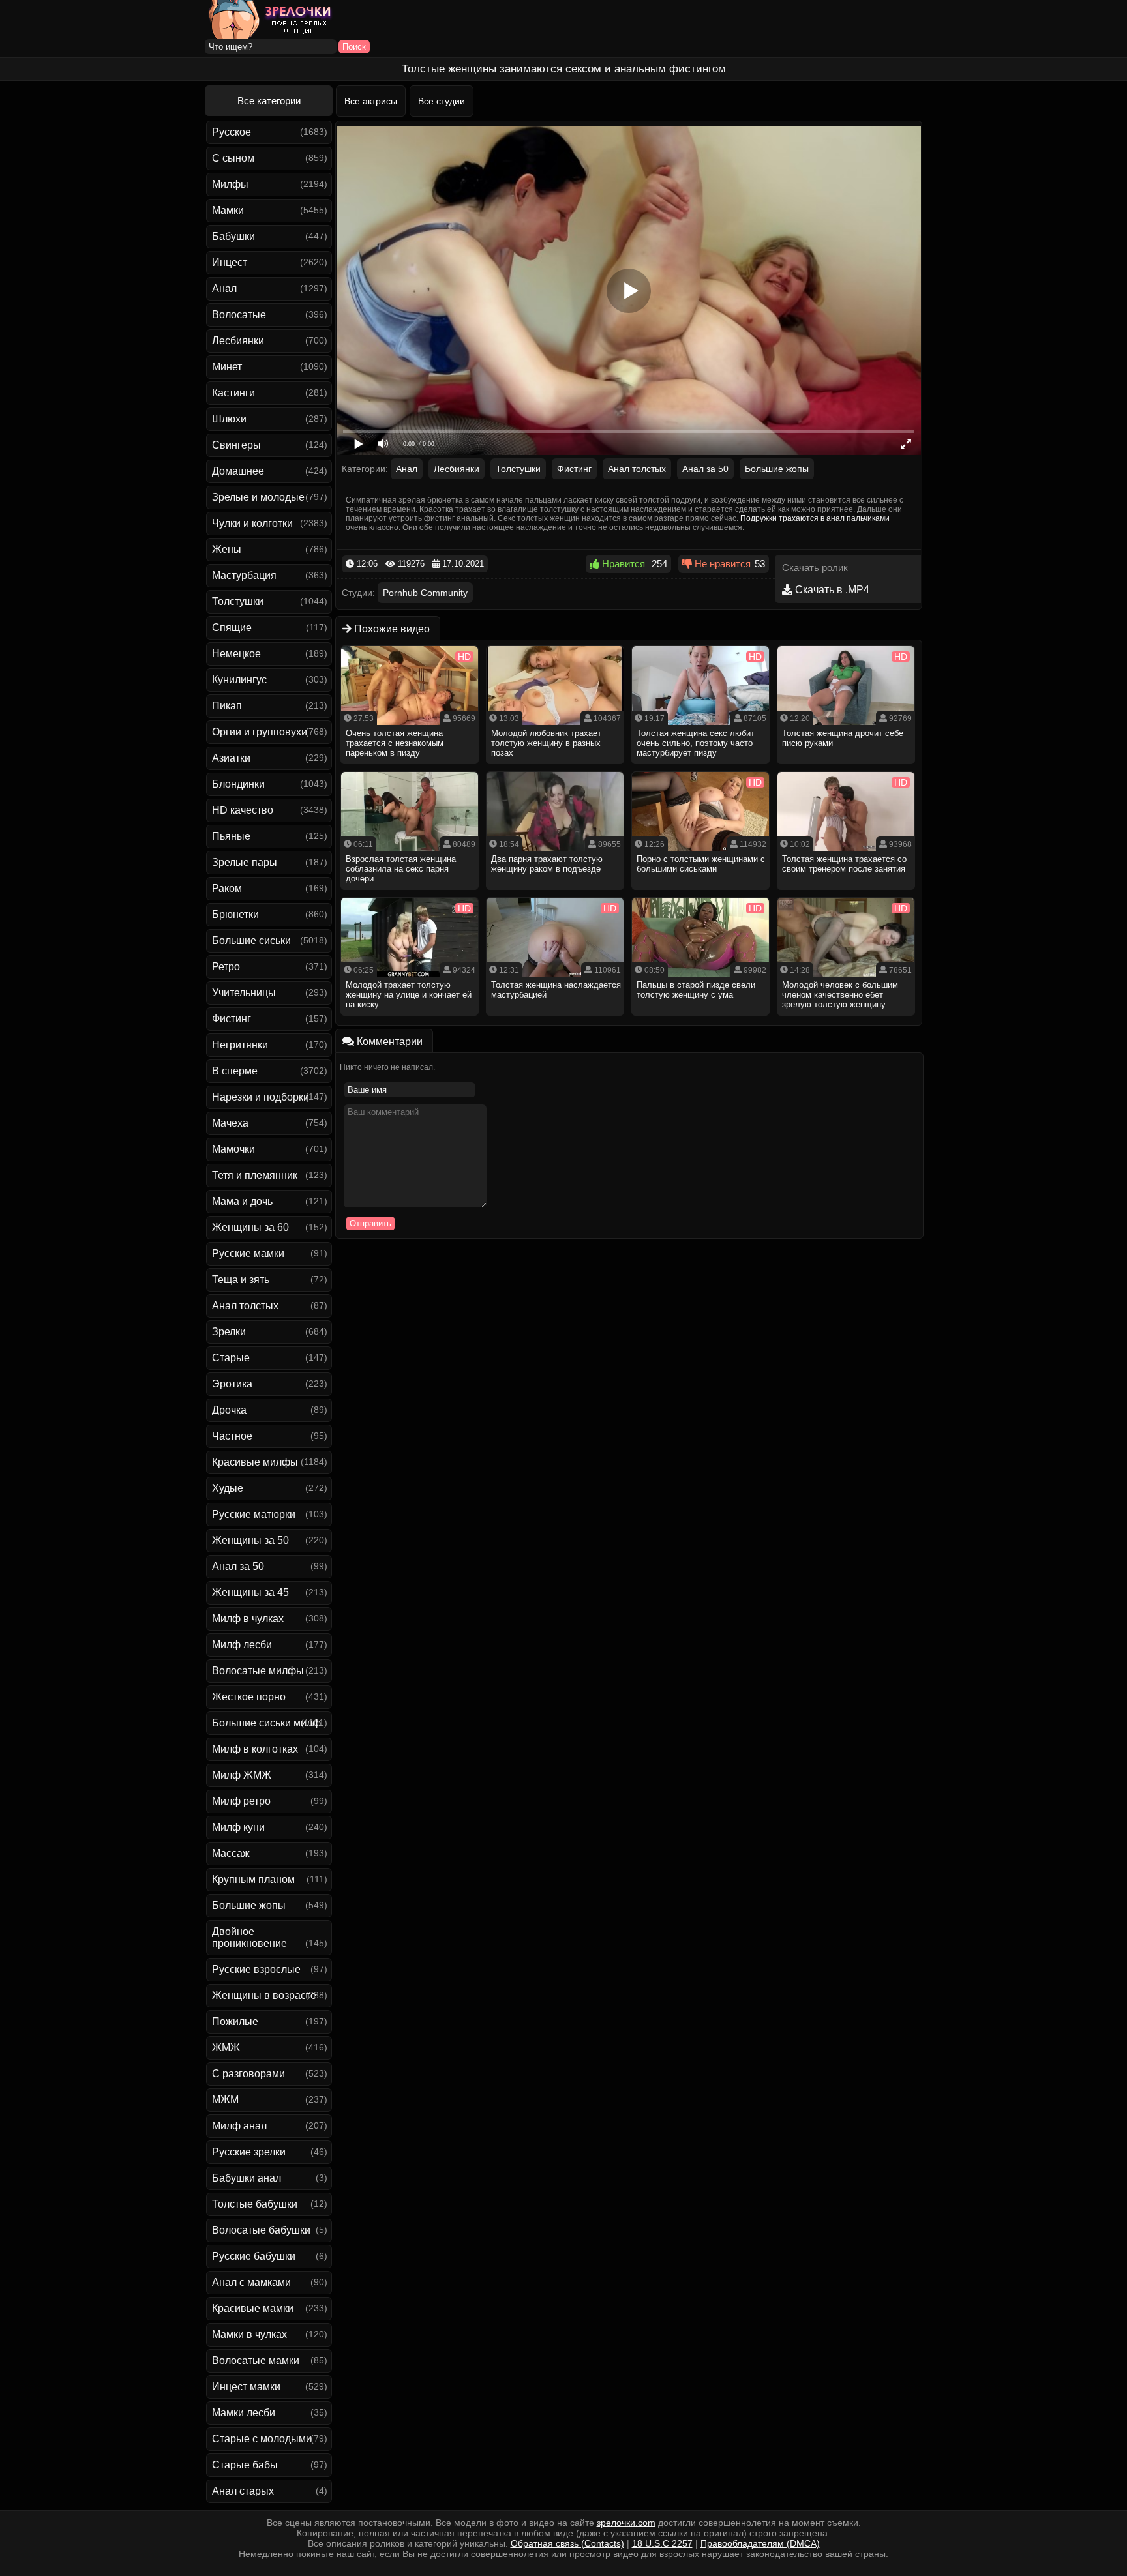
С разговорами (248, 2074)
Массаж (231, 1853)
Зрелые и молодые (258, 497)
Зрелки (229, 1332)
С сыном (233, 158)
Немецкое (236, 654)
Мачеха (230, 1123)
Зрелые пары (245, 862)
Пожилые (235, 2021)
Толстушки (238, 601)
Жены (227, 549)
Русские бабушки (254, 2256)
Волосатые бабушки (261, 2230)
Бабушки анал (247, 2178)
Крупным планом (253, 1879)
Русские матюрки (254, 1514)
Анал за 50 (238, 1566)
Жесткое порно (249, 1697)
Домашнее (238, 471)
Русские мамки (248, 1253)
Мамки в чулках (249, 2334)
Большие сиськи (251, 940)
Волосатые (239, 315)
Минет (227, 367)
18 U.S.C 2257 (662, 2543)
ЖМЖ (226, 2048)
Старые (231, 1358)
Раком (227, 888)
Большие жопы (249, 1905)
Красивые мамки (253, 2308)
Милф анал (239, 2126)
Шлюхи (229, 419)
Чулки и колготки (252, 523)
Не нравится (721, 564)
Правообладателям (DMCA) (760, 2543)
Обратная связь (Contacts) (567, 2543)
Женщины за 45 (250, 1592)
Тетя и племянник (255, 1175)
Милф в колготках (255, 1749)
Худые (228, 1488)
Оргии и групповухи (260, 732)
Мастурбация (244, 575)
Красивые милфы (255, 1462)
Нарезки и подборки (261, 1097)
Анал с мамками (251, 2282)
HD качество (243, 810)
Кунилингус (239, 680)
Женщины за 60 (250, 1227)
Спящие (232, 628)
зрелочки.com (626, 2523)
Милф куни (238, 1827)
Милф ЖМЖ (242, 1775)
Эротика (232, 1384)
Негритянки (240, 1045)
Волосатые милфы (258, 1671)
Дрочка (229, 1410)
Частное (232, 1436)
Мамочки (233, 1149)
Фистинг (232, 1019)
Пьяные (231, 836)
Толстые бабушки (255, 2204)
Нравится (622, 564)
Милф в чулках (248, 1619)
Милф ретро (241, 1801)
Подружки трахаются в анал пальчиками (815, 518)
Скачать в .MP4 (831, 590)
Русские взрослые (256, 1969)
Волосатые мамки (256, 2361)
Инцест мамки (246, 2387)
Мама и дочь (242, 1201)
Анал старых (243, 2491)
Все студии (442, 101)
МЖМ (225, 2100)
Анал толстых (245, 1306)
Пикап (227, 706)
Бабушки (233, 236)
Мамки (228, 210)
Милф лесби (242, 1645)
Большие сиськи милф (266, 1723)
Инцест (230, 262)
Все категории (269, 101)
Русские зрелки (249, 2152)
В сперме (235, 1071)
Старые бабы (245, 2465)
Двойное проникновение (249, 1937)
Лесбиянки (238, 341)
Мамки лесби (244, 2413)
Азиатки (231, 758)
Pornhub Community (425, 593)
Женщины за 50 (250, 1540)
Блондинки (238, 784)
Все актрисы (371, 101)
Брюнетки (235, 914)
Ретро (226, 967)
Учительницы (244, 993)
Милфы (230, 184)
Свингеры (236, 445)
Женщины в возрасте (264, 1995)
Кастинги (233, 393)
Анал (224, 289)
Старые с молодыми (262, 2439)
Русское (232, 132)
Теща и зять (241, 1280)
